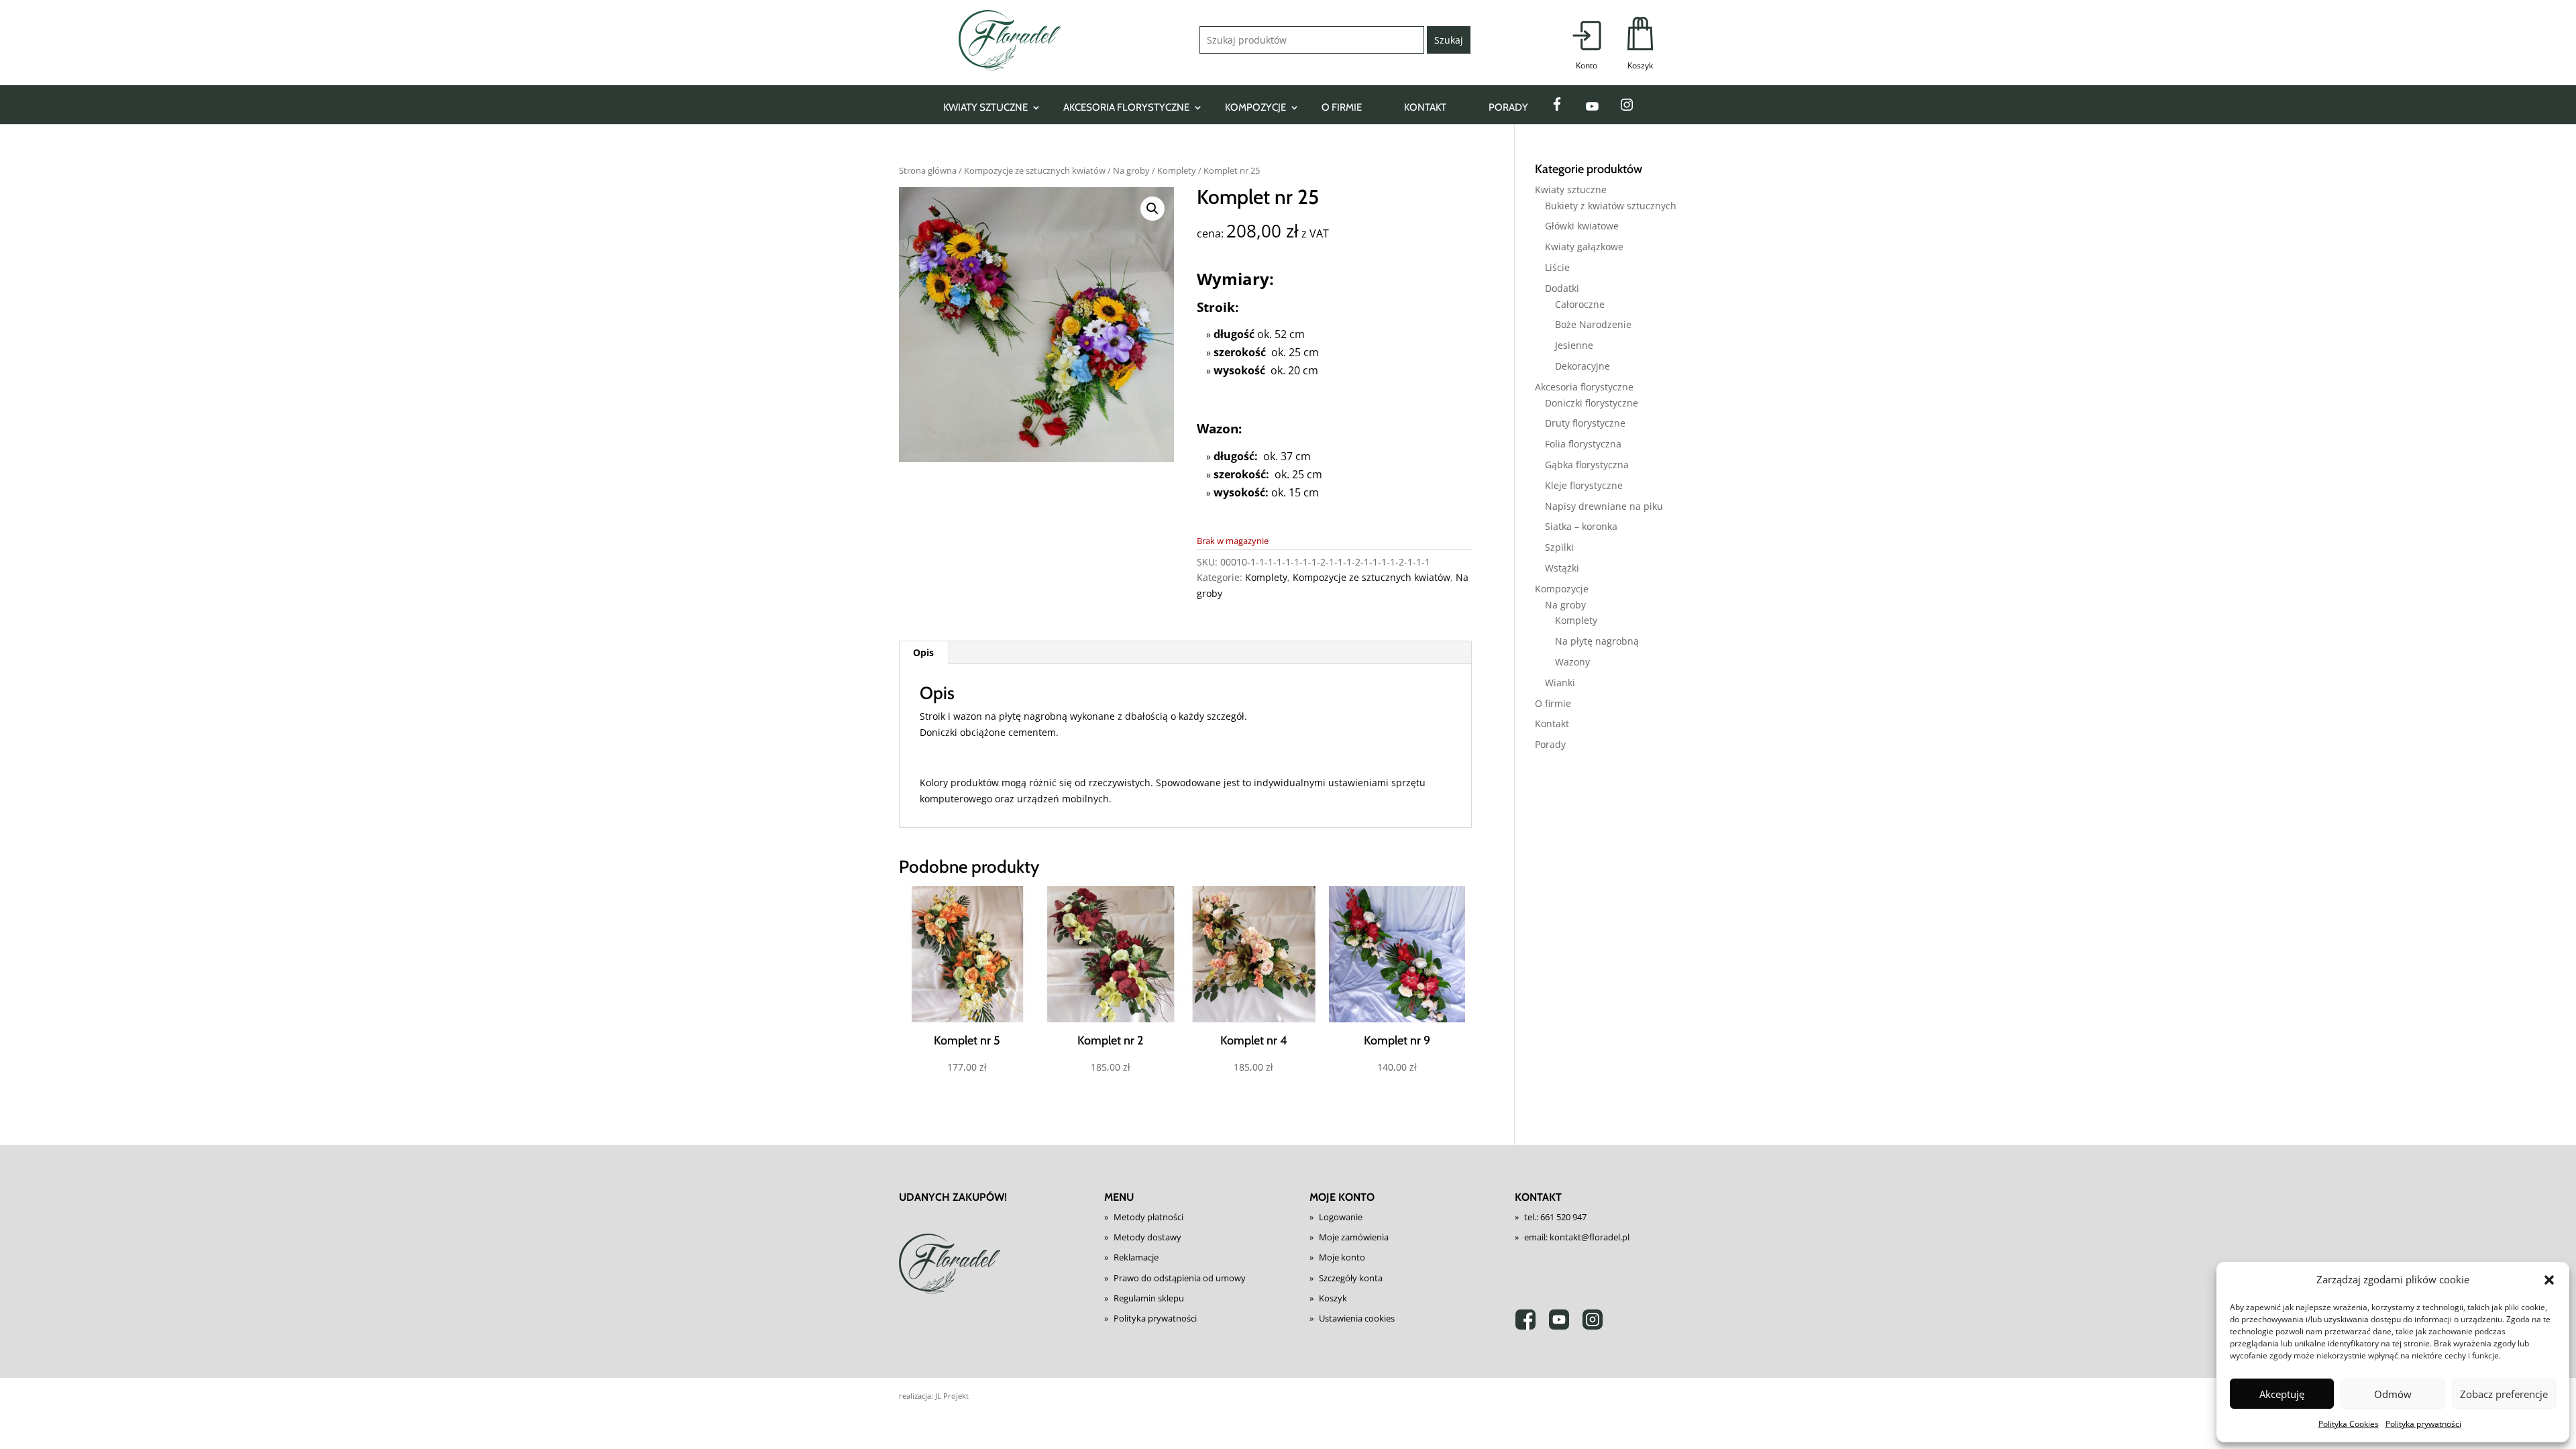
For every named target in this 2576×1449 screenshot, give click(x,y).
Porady (1508, 107)
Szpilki (1559, 547)
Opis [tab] (923, 652)
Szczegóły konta (1351, 1278)
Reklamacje (1136, 1257)
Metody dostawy (1147, 1237)
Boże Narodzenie (1593, 324)
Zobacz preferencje (2504, 1394)
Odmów (2393, 1394)
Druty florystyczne (1585, 423)
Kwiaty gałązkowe (1584, 247)
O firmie (1342, 107)
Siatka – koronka (1581, 526)
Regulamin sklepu (1149, 1298)
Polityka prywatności (2423, 1424)
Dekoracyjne (1582, 366)
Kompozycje (1255, 107)
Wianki (1560, 683)
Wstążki (1562, 568)
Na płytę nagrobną (1597, 641)
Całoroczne (1580, 304)
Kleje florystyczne (1584, 485)
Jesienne (1574, 345)
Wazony (1572, 662)
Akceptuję (2282, 1394)
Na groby (1131, 170)
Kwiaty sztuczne (985, 107)
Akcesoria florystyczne (1126, 107)
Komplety (1177, 170)
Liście (1557, 267)
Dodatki (1562, 288)
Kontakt (1425, 107)
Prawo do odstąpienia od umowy (1180, 1278)
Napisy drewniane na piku (1604, 506)
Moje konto (1342, 1257)
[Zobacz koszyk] (1640, 44)
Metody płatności (1148, 1217)
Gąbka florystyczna (1587, 465)
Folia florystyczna (1583, 444)
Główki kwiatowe (1582, 226)
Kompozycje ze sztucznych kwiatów (1035, 170)
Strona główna (928, 170)
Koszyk (1333, 1298)
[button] (2549, 1280)
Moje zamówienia (1354, 1237)
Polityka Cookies (2349, 1424)
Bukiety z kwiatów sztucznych (1611, 206)
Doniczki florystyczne (1592, 403)
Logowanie (1341, 1217)
